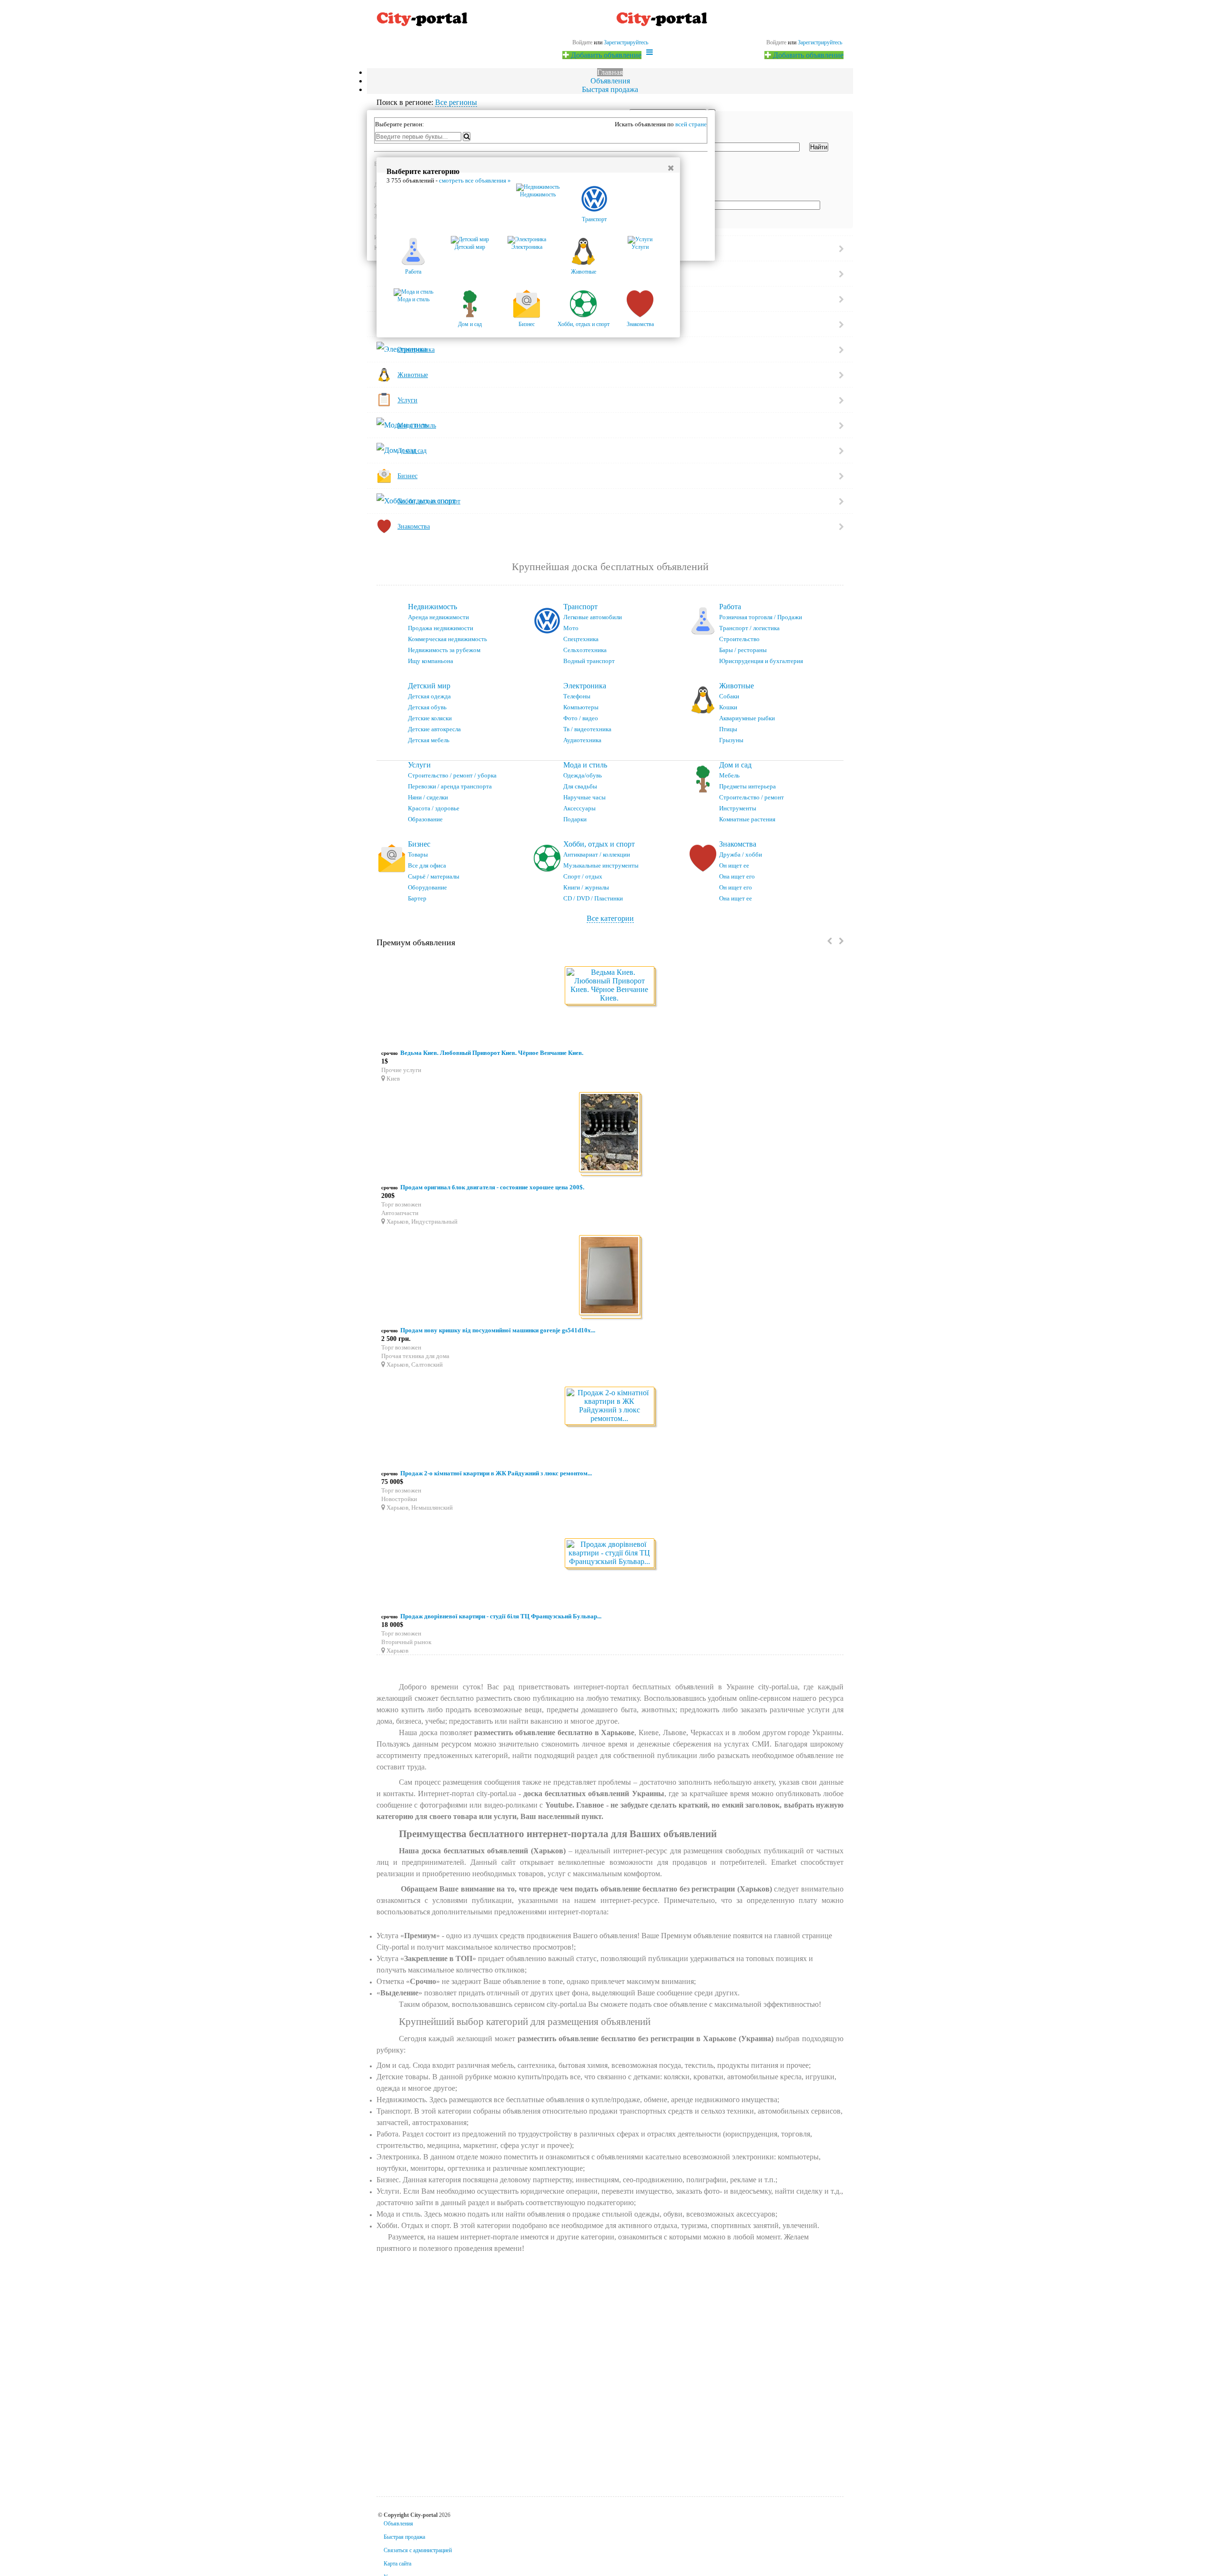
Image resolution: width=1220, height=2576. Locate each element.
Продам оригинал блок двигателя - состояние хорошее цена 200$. (492, 1187)
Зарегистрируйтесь (820, 42)
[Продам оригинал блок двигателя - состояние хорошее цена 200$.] (610, 1134)
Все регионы (456, 102)
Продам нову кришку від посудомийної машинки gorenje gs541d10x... (498, 1330)
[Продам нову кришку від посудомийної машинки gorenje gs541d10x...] (610, 1277)
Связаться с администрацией (418, 2550)
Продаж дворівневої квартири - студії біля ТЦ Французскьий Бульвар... (501, 1616)
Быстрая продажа (610, 89)
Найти (819, 147)
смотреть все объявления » (475, 180)
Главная (610, 72)
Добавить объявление (807, 55)
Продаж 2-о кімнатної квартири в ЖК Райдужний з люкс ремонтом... (496, 1473)
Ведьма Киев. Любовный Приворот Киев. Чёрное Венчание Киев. (492, 1053)
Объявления (610, 81)
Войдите (776, 42)
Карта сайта (397, 2564)
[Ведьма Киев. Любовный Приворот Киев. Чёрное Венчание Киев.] (610, 986)
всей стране (691, 124)
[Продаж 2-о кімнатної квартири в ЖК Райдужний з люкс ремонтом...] (610, 1406)
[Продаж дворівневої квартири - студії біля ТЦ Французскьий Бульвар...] (610, 1554)
